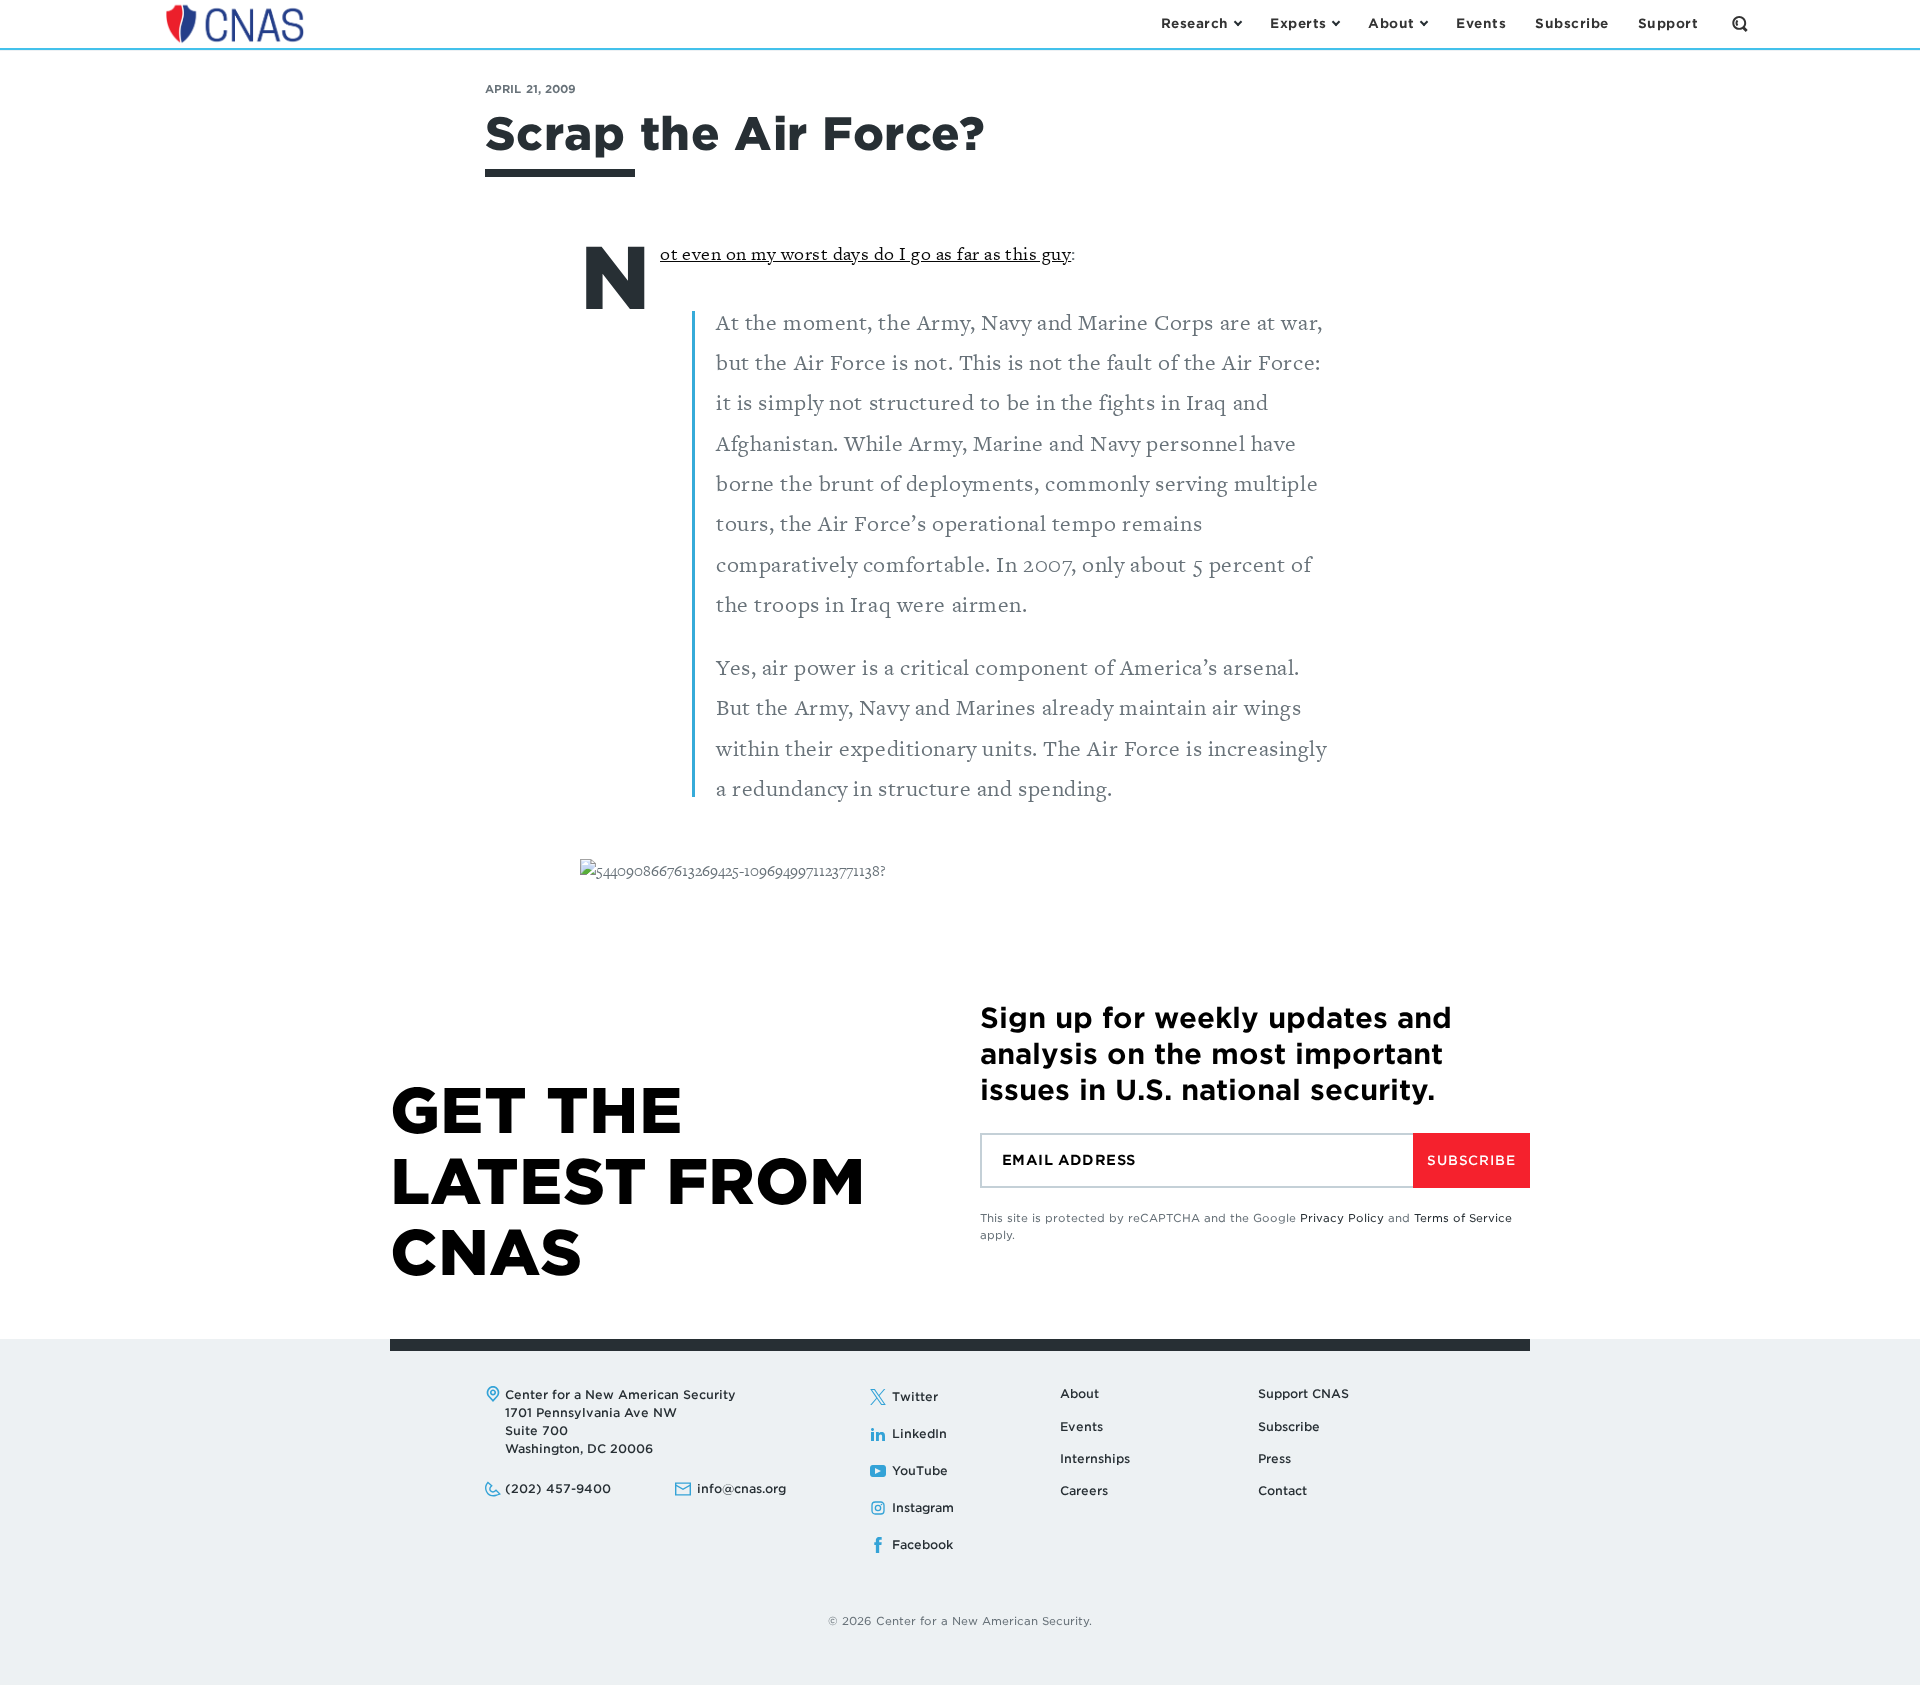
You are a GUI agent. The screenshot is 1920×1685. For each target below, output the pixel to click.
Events (1081, 1426)
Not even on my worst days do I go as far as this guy (865, 253)
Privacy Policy (1342, 1218)
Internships (1095, 1458)
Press (1274, 1458)
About (1079, 1393)
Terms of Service (1463, 1218)
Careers (1084, 1490)
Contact (1282, 1490)
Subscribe (1471, 1160)
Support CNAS (1303, 1393)
